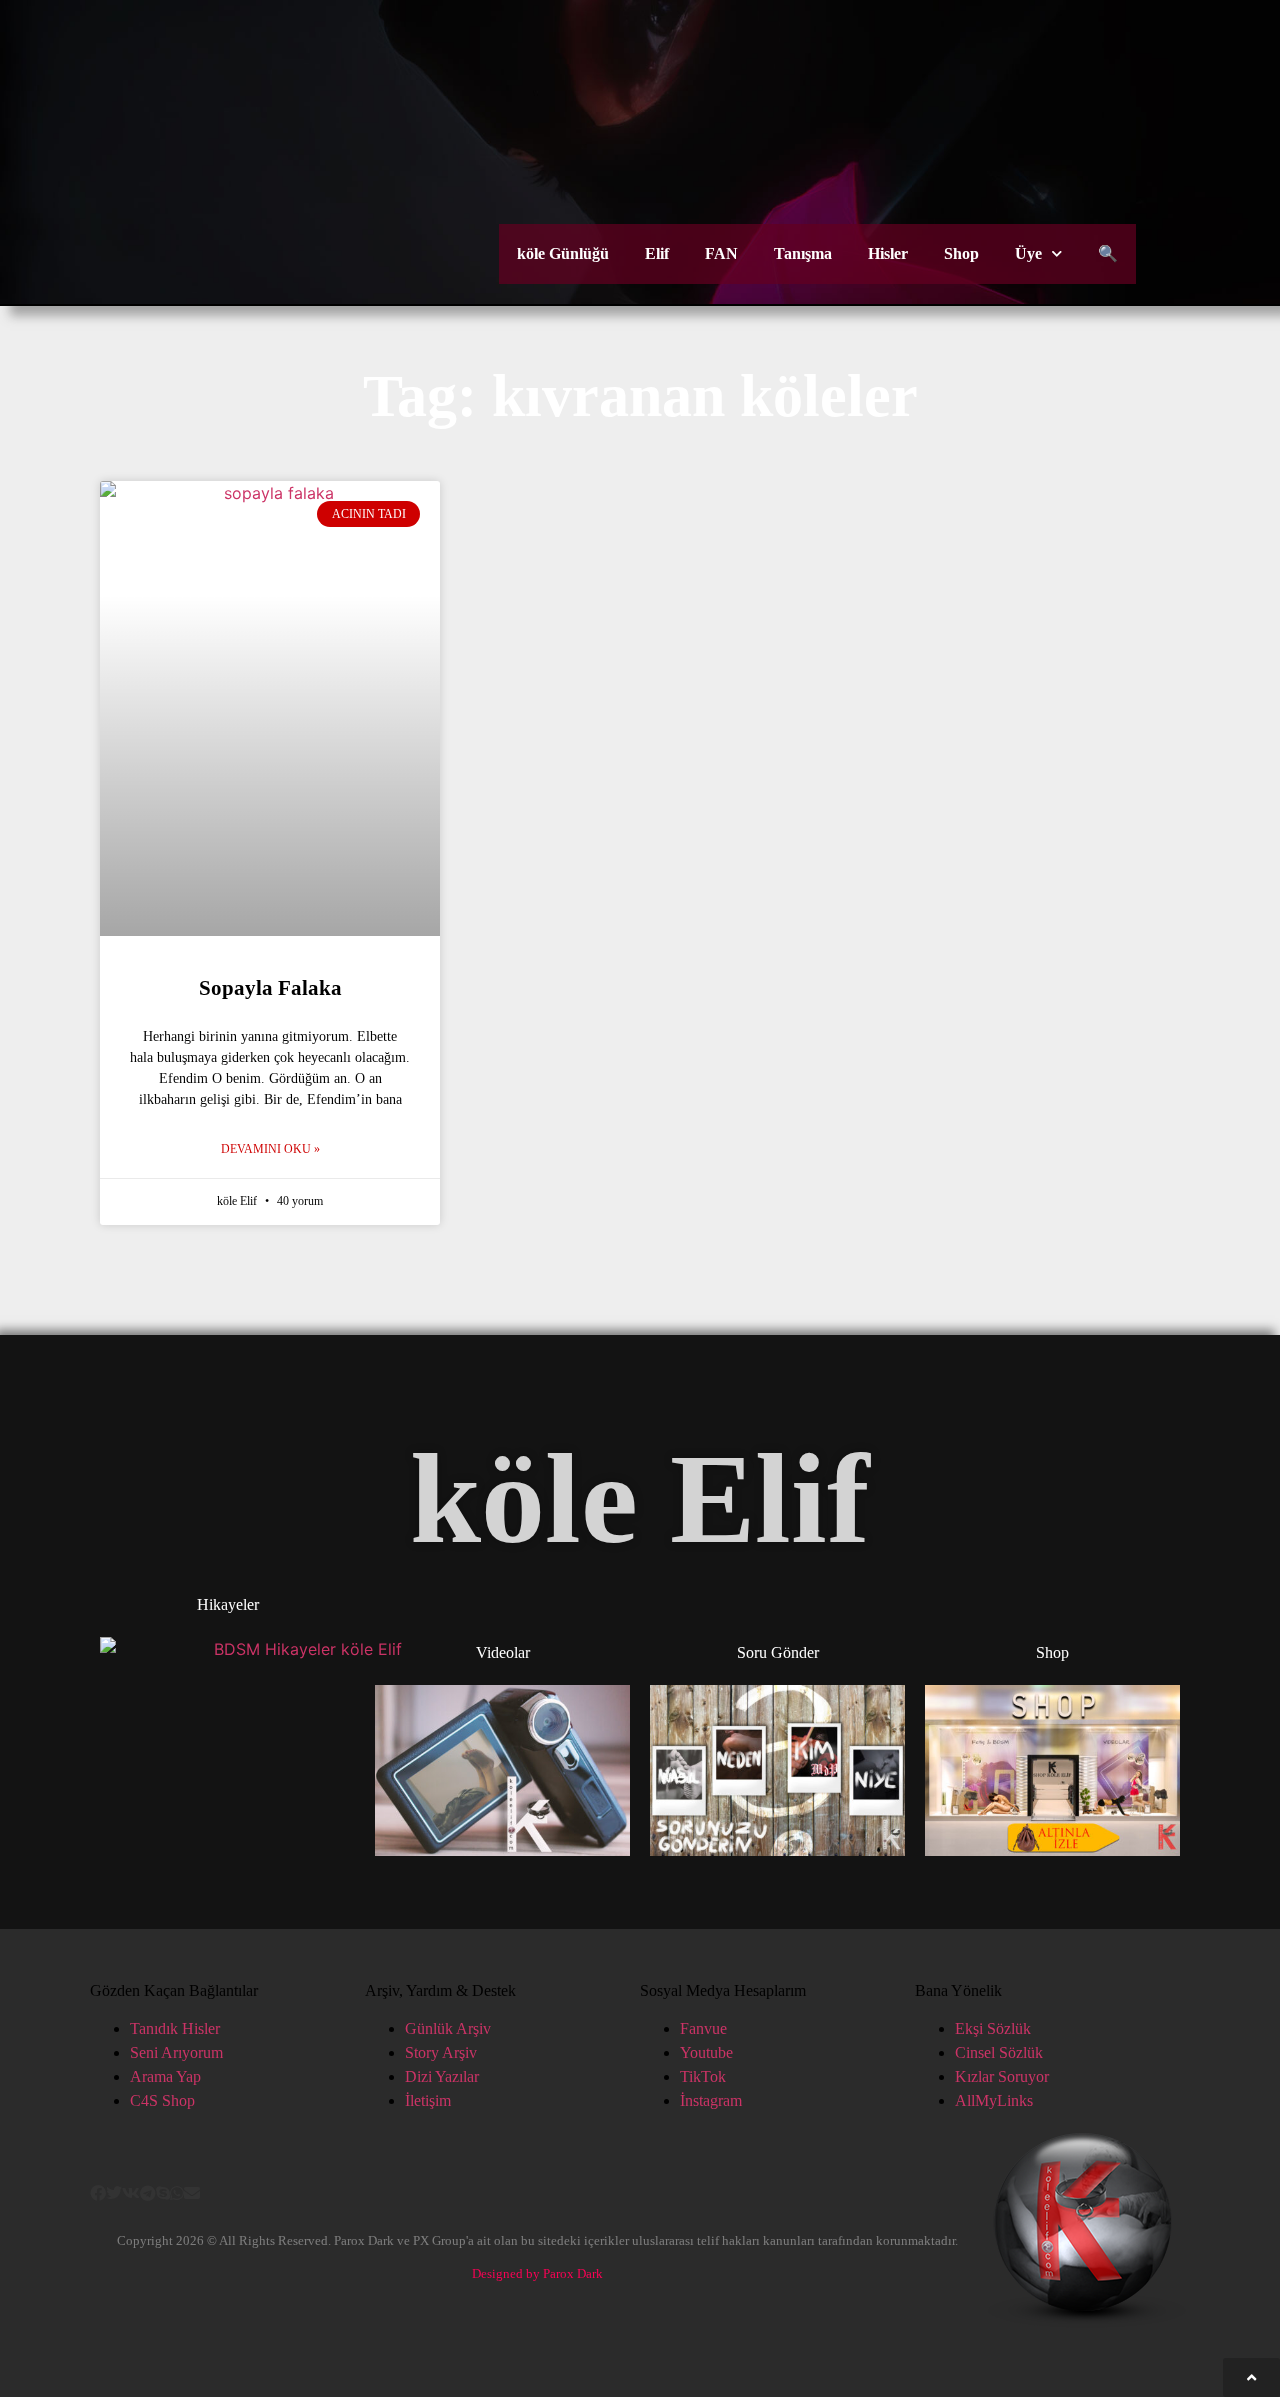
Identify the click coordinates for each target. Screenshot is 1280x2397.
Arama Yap (165, 2076)
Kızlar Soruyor (1002, 2076)
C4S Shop (162, 2100)
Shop (961, 253)
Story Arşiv (441, 2052)
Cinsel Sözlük (999, 2052)
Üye (1028, 253)
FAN (721, 253)
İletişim (428, 2100)
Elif (657, 253)
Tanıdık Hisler (175, 2028)
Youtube (706, 2052)
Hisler (888, 253)
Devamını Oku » (270, 1149)
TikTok (703, 2076)
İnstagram (711, 2100)
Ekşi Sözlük (993, 2028)
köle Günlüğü (563, 253)
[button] (98, 2193)
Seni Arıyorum (176, 2052)
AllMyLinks (994, 2100)
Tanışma (803, 253)
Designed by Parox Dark (537, 2274)
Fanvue (703, 2028)
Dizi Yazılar (442, 2076)
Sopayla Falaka (270, 988)
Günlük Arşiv (448, 2028)
